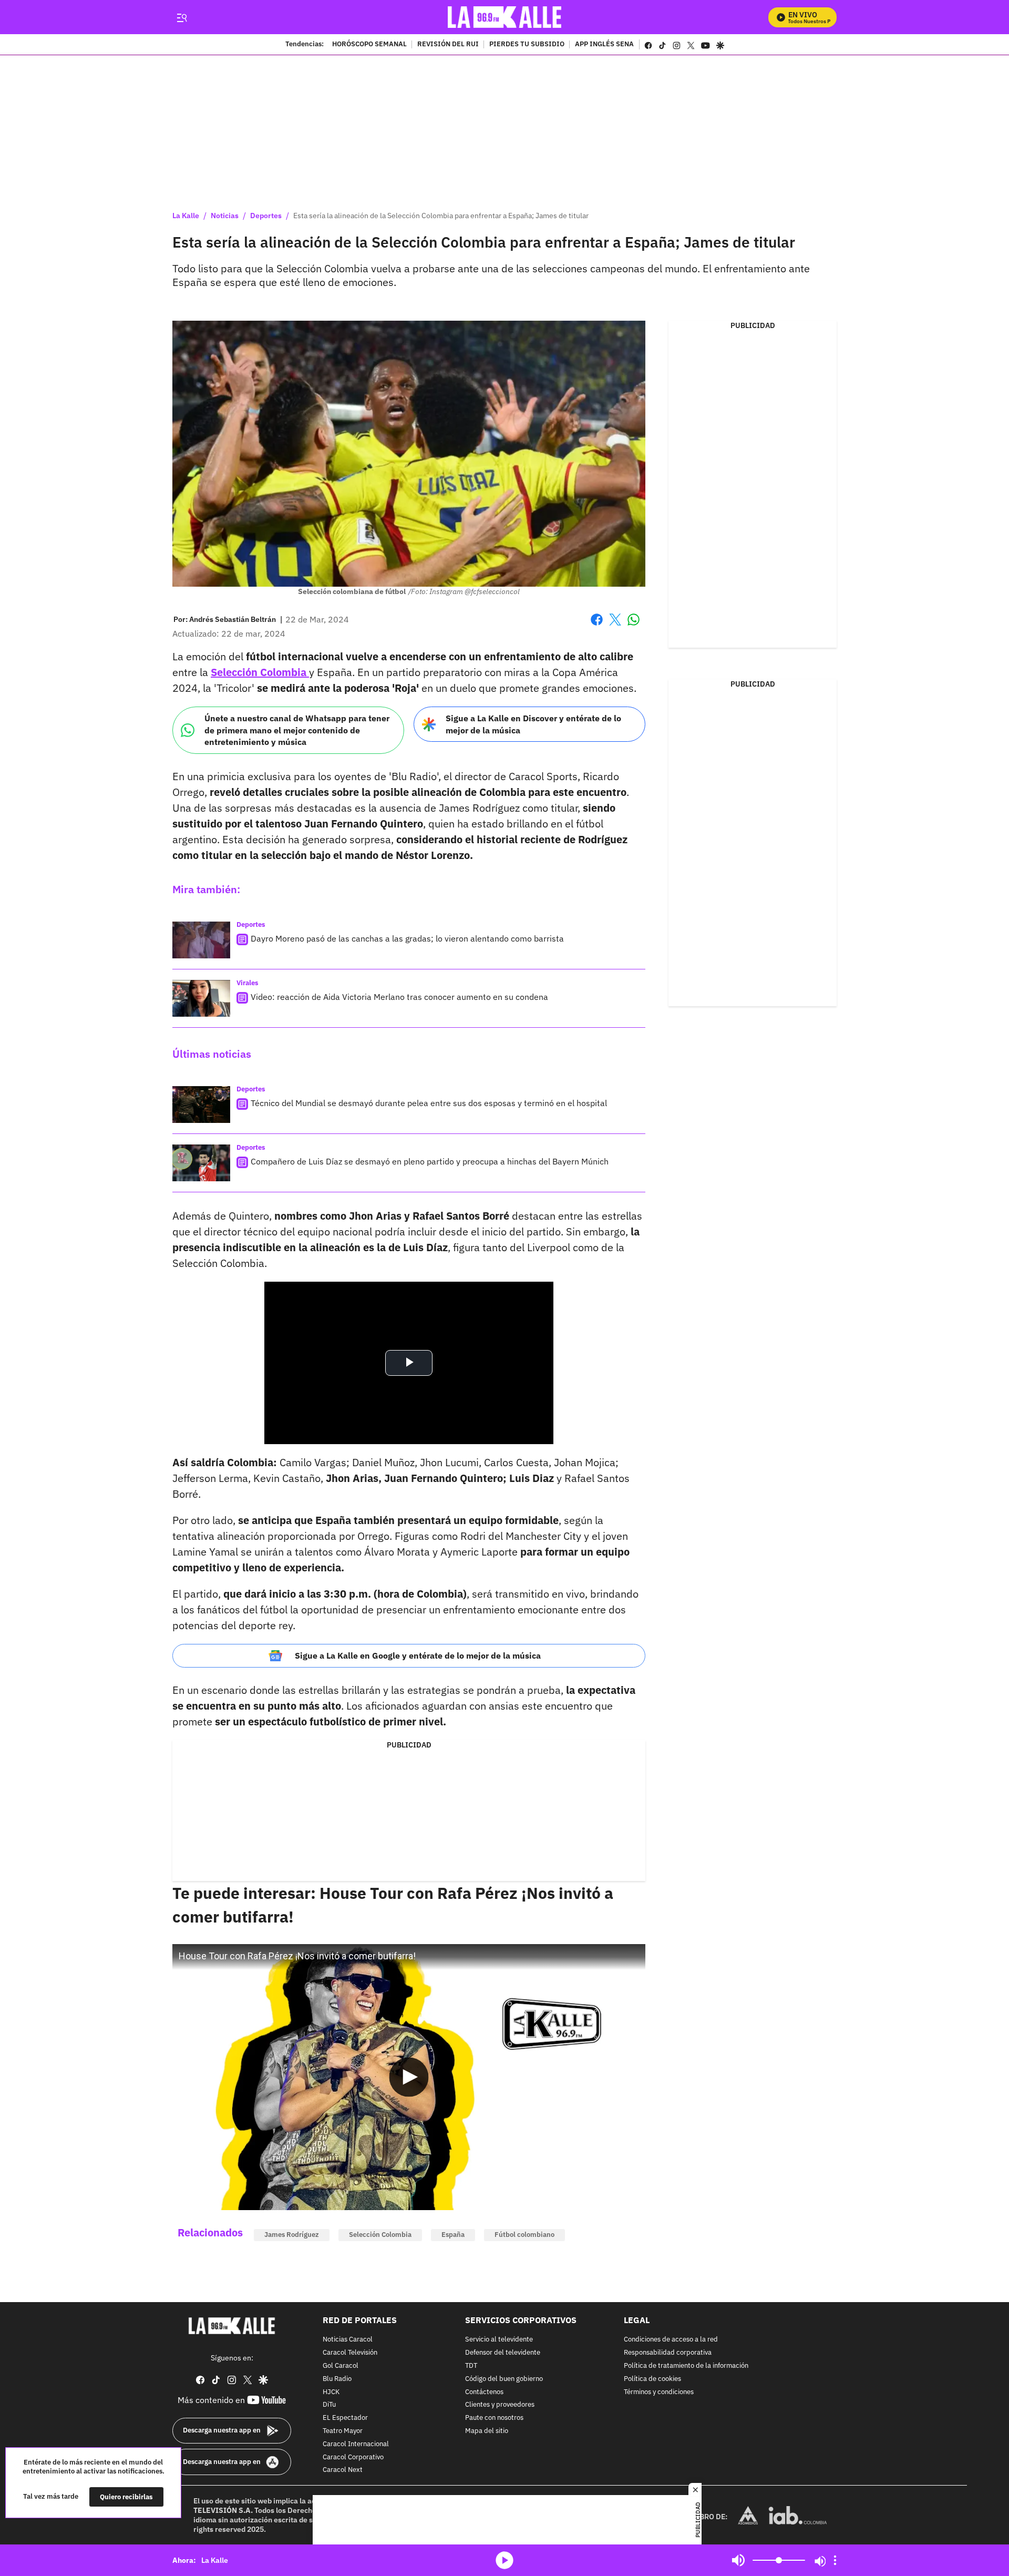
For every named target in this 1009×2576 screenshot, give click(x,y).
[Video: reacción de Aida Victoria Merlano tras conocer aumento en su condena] (201, 998)
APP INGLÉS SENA (604, 45)
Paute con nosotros (494, 2418)
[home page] (505, 17)
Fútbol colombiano (524, 2235)
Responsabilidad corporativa (668, 2353)
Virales (248, 983)
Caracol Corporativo (353, 2457)
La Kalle (186, 216)
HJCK (331, 2392)
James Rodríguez (292, 2235)
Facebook (597, 626)
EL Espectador (345, 2418)
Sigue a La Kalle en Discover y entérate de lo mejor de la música (533, 724)
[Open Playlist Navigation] (835, 2560)
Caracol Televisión (350, 2353)
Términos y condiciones (659, 2392)
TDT (471, 2366)
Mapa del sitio (487, 2431)
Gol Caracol (341, 2366)
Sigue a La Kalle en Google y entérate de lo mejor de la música (418, 1655)
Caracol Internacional (356, 2444)
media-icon (504, 2560)
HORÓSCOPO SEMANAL (369, 45)
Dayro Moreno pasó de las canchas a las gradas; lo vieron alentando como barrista (407, 938)
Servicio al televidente (499, 2340)
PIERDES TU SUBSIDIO (527, 45)
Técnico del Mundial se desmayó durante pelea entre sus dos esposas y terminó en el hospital (429, 1103)
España (453, 2235)
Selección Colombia (380, 2235)
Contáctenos (484, 2392)
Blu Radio (337, 2379)
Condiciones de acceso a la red (671, 2340)
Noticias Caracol (348, 2340)
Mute (738, 2560)
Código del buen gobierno (504, 2379)
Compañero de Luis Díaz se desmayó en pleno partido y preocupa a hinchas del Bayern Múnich (430, 1161)
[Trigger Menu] (182, 17)
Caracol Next (343, 2470)
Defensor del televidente (503, 2353)
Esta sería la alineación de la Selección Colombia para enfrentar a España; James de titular (441, 216)
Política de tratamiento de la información (686, 2366)
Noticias (225, 216)
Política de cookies (652, 2379)
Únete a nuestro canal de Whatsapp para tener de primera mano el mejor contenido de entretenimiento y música (297, 730)
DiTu (329, 2405)
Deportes (266, 216)
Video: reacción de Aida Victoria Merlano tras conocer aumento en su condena (399, 997)
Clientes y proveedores (500, 2405)
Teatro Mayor (343, 2431)
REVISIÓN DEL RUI (448, 45)
